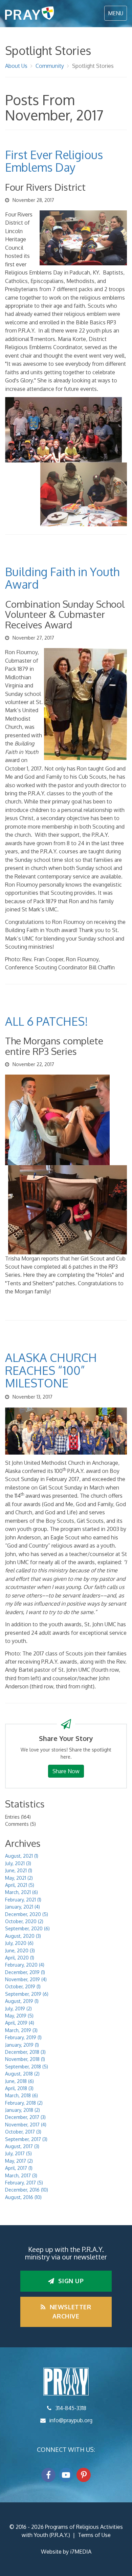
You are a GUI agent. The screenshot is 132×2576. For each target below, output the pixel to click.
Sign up (70, 2281)
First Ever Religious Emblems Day (54, 161)
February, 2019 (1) (23, 2037)
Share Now (66, 1771)
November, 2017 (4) (26, 2125)
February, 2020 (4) (25, 1965)
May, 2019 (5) (19, 2016)
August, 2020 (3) (23, 1936)
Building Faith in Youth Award (62, 578)
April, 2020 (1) (20, 1958)
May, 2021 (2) (19, 1878)
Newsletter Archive (70, 2312)
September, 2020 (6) (27, 1928)
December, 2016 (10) (27, 2190)
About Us (16, 66)
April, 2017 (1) (19, 2168)
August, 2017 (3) (22, 2146)
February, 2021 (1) (23, 1900)
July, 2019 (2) (18, 2009)
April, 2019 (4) (20, 2023)
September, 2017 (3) (26, 2139)
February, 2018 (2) (24, 2103)
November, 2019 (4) (26, 1979)
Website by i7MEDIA (66, 2552)
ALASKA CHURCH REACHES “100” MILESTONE (51, 1370)
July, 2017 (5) (18, 2153)
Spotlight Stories (93, 66)
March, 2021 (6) (21, 1892)
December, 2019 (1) (25, 1972)
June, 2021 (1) (19, 1870)
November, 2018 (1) (25, 2059)
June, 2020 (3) (20, 1950)
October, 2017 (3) (23, 2132)
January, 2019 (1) (22, 2045)
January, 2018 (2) (23, 2110)
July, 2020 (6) (19, 1943)
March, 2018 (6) (21, 2095)
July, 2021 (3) (18, 1863)
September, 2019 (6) (27, 1994)
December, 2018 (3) (25, 2052)
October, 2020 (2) (24, 1921)
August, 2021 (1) (22, 1856)
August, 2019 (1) (22, 2001)
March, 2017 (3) (21, 2175)
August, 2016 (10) (23, 2197)
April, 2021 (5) (20, 1885)
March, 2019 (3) (21, 2030)
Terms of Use (94, 2535)
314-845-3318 (71, 2408)
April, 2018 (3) (19, 2088)
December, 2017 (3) (25, 2117)
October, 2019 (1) (23, 1986)
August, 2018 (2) (22, 2074)
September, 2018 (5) (27, 2067)
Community (50, 66)
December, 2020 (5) (27, 1914)
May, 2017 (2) (19, 2161)
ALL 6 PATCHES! (47, 1021)
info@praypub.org (71, 2420)
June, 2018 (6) (19, 2081)
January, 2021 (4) (23, 1907)
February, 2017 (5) (24, 2183)
